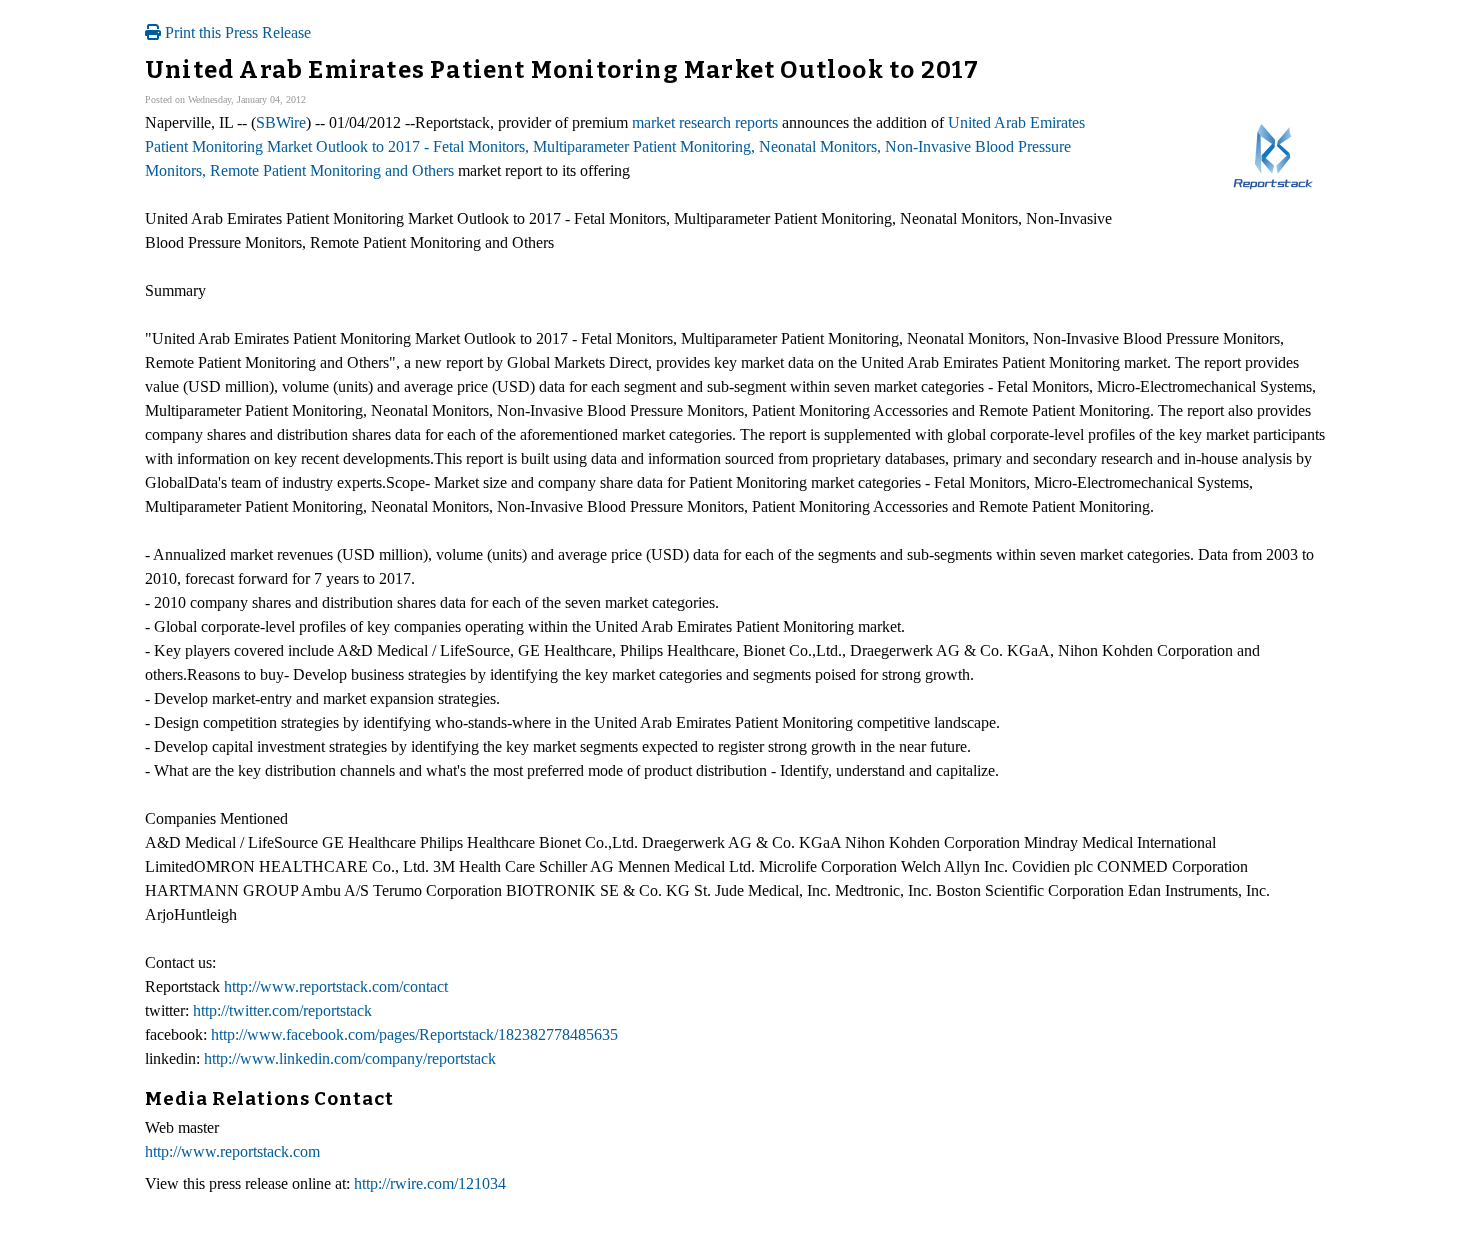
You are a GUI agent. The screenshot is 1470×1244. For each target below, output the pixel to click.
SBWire (281, 122)
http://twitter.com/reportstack (282, 1010)
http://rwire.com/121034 (430, 1183)
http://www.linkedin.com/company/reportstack (350, 1058)
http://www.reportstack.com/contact (336, 986)
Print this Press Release (236, 32)
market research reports (705, 122)
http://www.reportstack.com (232, 1151)
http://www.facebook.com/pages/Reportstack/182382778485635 (414, 1034)
